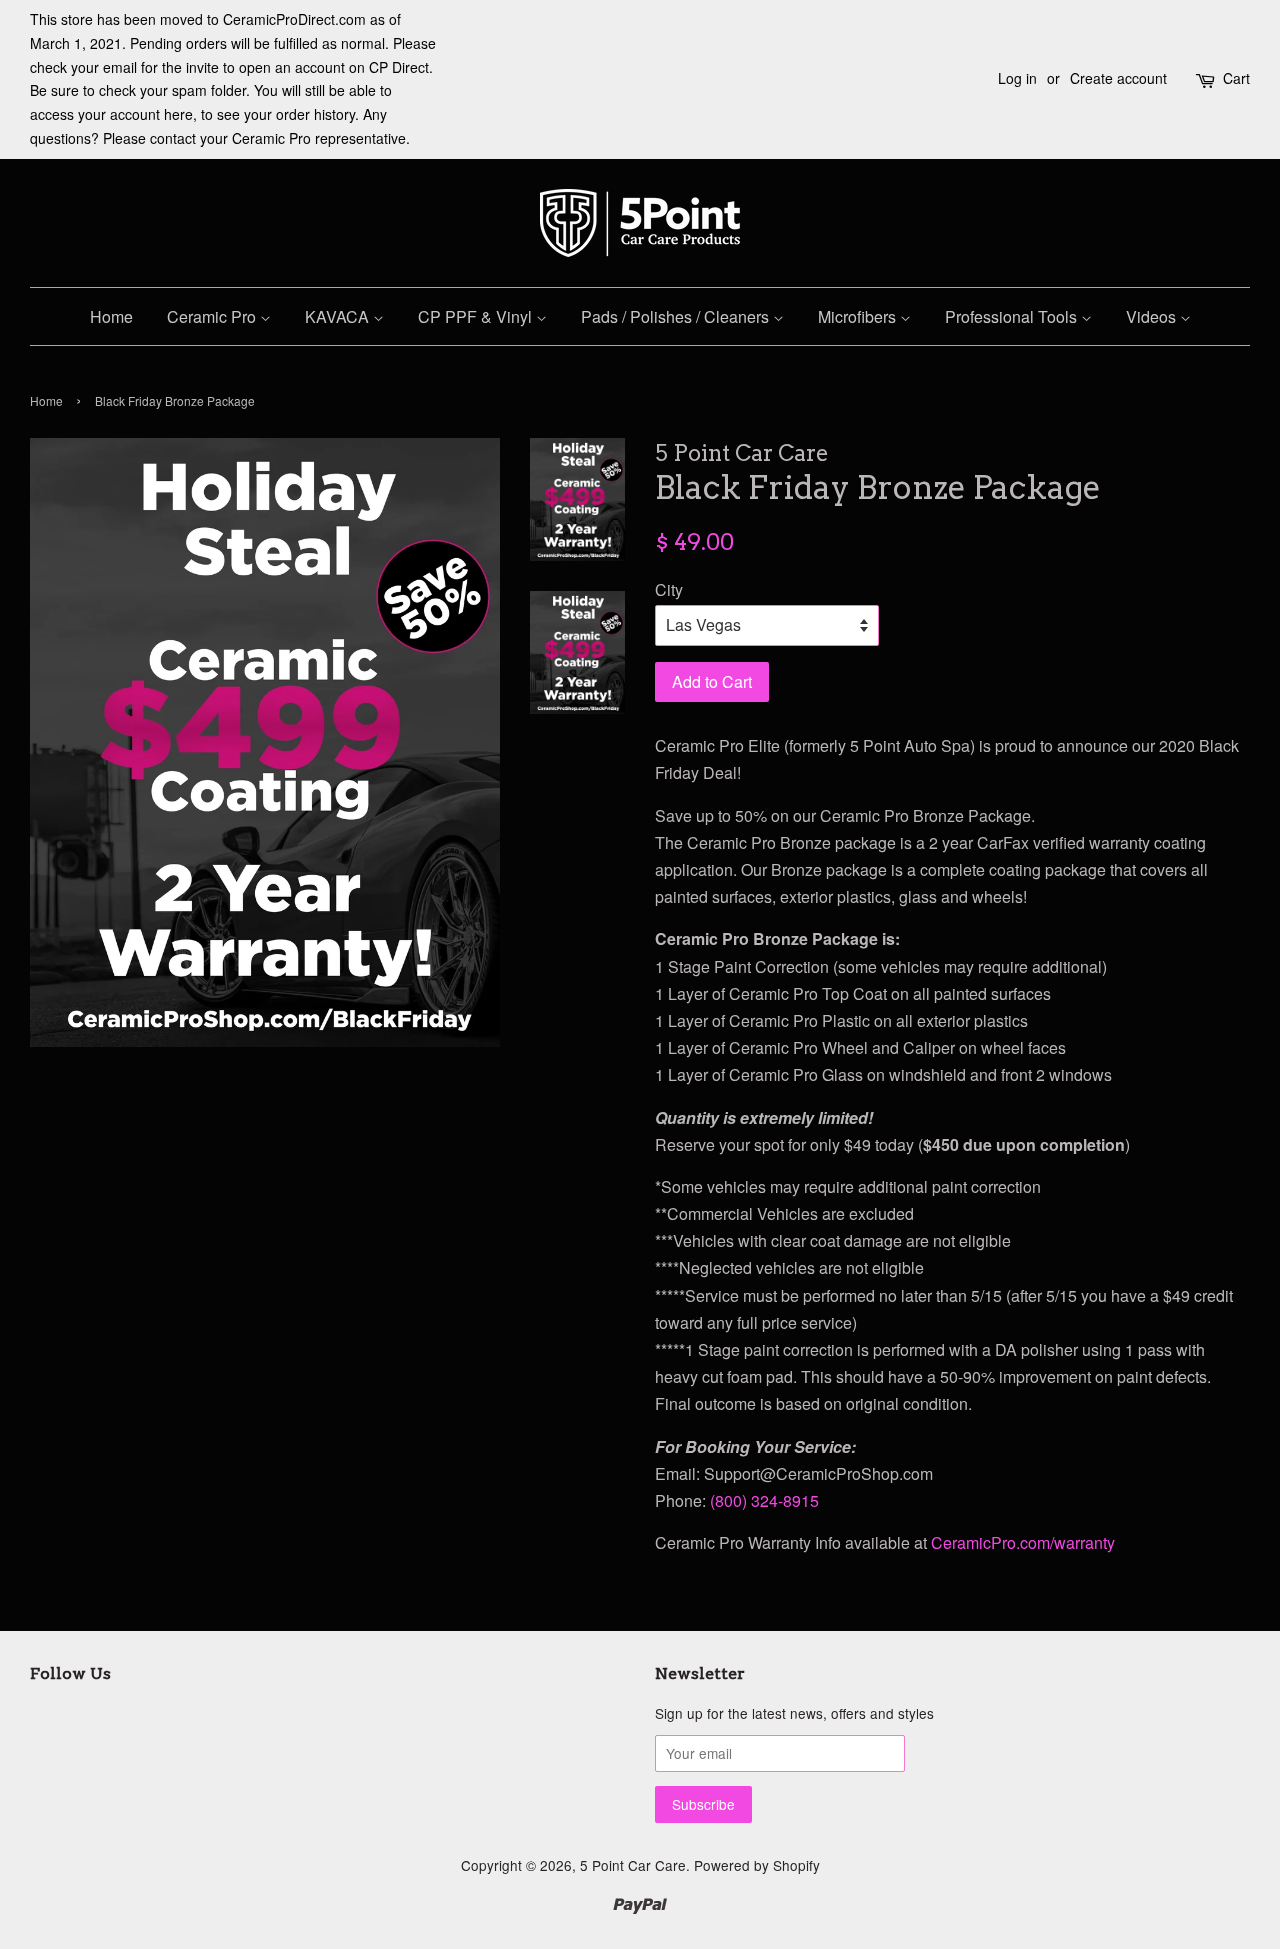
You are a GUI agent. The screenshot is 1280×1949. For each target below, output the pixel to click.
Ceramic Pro (213, 316)
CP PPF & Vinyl (477, 316)
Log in (1017, 78)
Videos (1153, 316)
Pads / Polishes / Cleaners (677, 316)
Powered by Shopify (757, 1865)
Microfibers (859, 316)
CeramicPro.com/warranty (1023, 1542)
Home (111, 316)
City (669, 589)
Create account (1118, 78)
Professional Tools (1013, 316)
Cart (1236, 78)
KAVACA (339, 316)
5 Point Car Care (633, 1865)
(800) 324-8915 (764, 1500)
